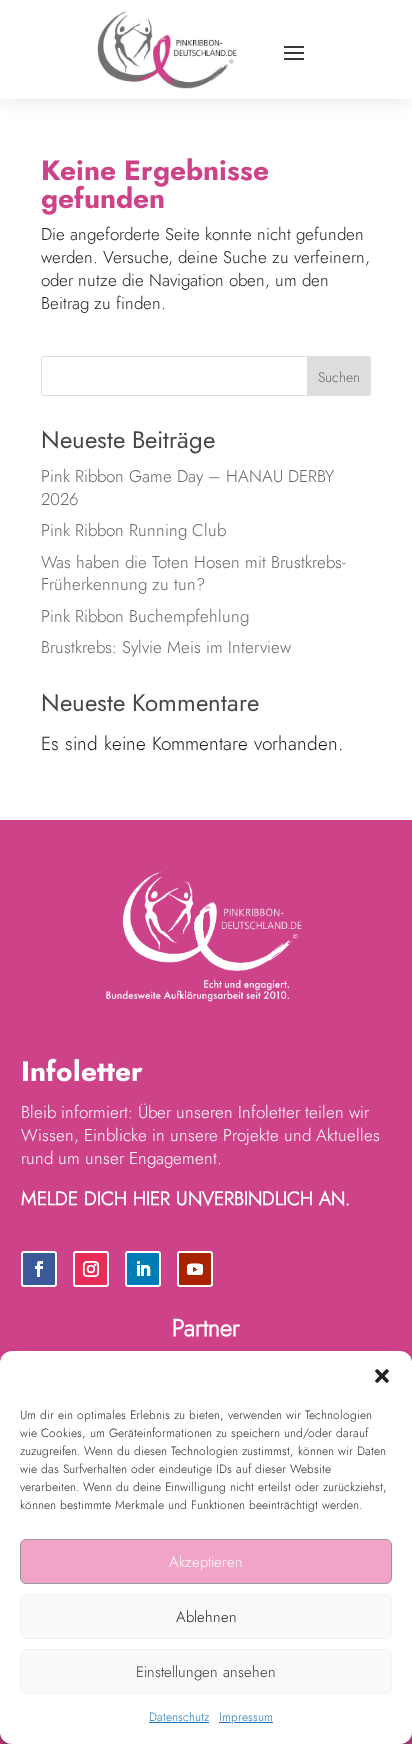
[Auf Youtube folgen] (195, 1269)
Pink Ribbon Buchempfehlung (145, 616)
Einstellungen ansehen (206, 1672)
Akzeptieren (206, 1562)
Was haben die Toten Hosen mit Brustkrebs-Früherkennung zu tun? (193, 573)
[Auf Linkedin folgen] (143, 1269)
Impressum (246, 1717)
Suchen (339, 377)
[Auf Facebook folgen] (39, 1269)
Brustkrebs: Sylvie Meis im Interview (166, 647)
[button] (382, 1376)
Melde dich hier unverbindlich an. (185, 1198)
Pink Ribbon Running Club (136, 530)
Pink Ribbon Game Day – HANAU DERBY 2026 (187, 487)
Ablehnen (206, 1617)
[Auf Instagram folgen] (91, 1269)
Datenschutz (179, 1717)
